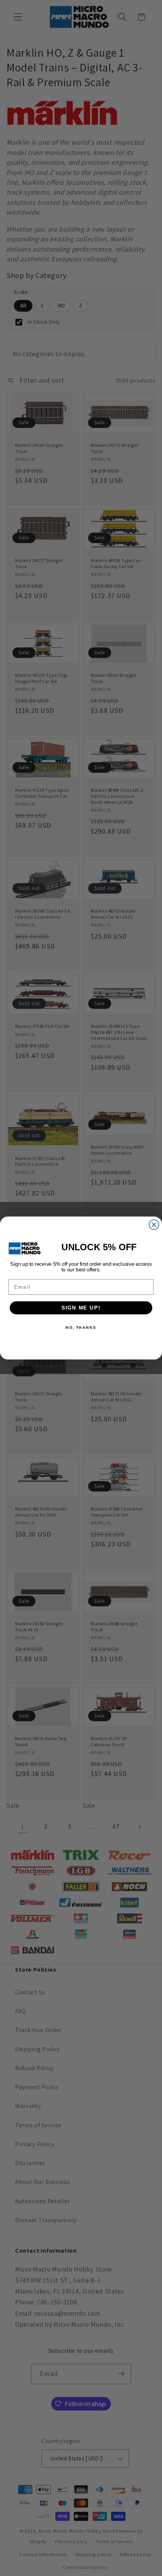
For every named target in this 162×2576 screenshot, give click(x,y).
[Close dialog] (154, 1225)
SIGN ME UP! (81, 1308)
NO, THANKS (81, 1327)
